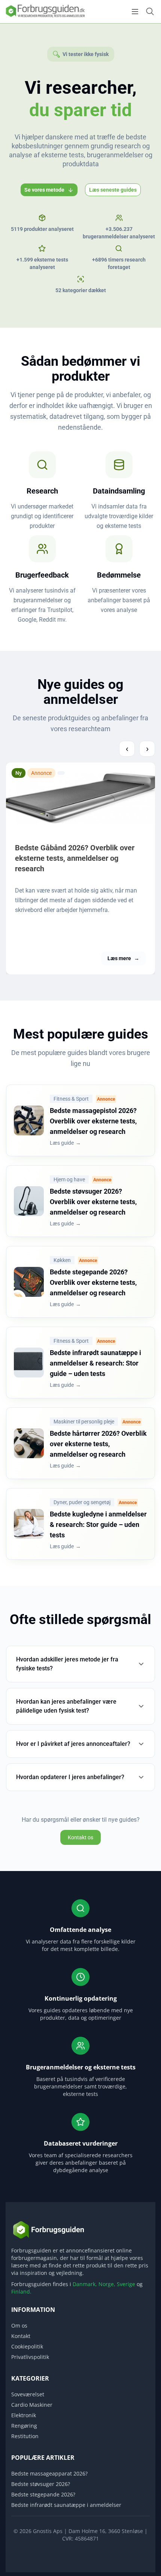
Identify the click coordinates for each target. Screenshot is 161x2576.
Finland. (21, 2292)
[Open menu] (135, 12)
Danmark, (85, 2284)
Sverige (126, 2284)
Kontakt (21, 2336)
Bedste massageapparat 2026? (49, 2473)
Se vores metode (44, 190)
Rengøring (24, 2426)
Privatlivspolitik (30, 2357)
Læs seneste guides (113, 190)
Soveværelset (28, 2394)
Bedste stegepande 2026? (43, 2494)
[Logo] (45, 16)
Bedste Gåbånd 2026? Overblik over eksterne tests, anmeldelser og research (75, 858)
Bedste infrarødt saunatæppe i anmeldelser (66, 2505)
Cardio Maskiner (32, 2405)
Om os (19, 2325)
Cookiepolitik (27, 2346)
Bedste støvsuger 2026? (41, 2484)
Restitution (25, 2436)
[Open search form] (150, 11)
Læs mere (123, 958)
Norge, (107, 2284)
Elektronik (24, 2415)
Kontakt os (80, 1837)
